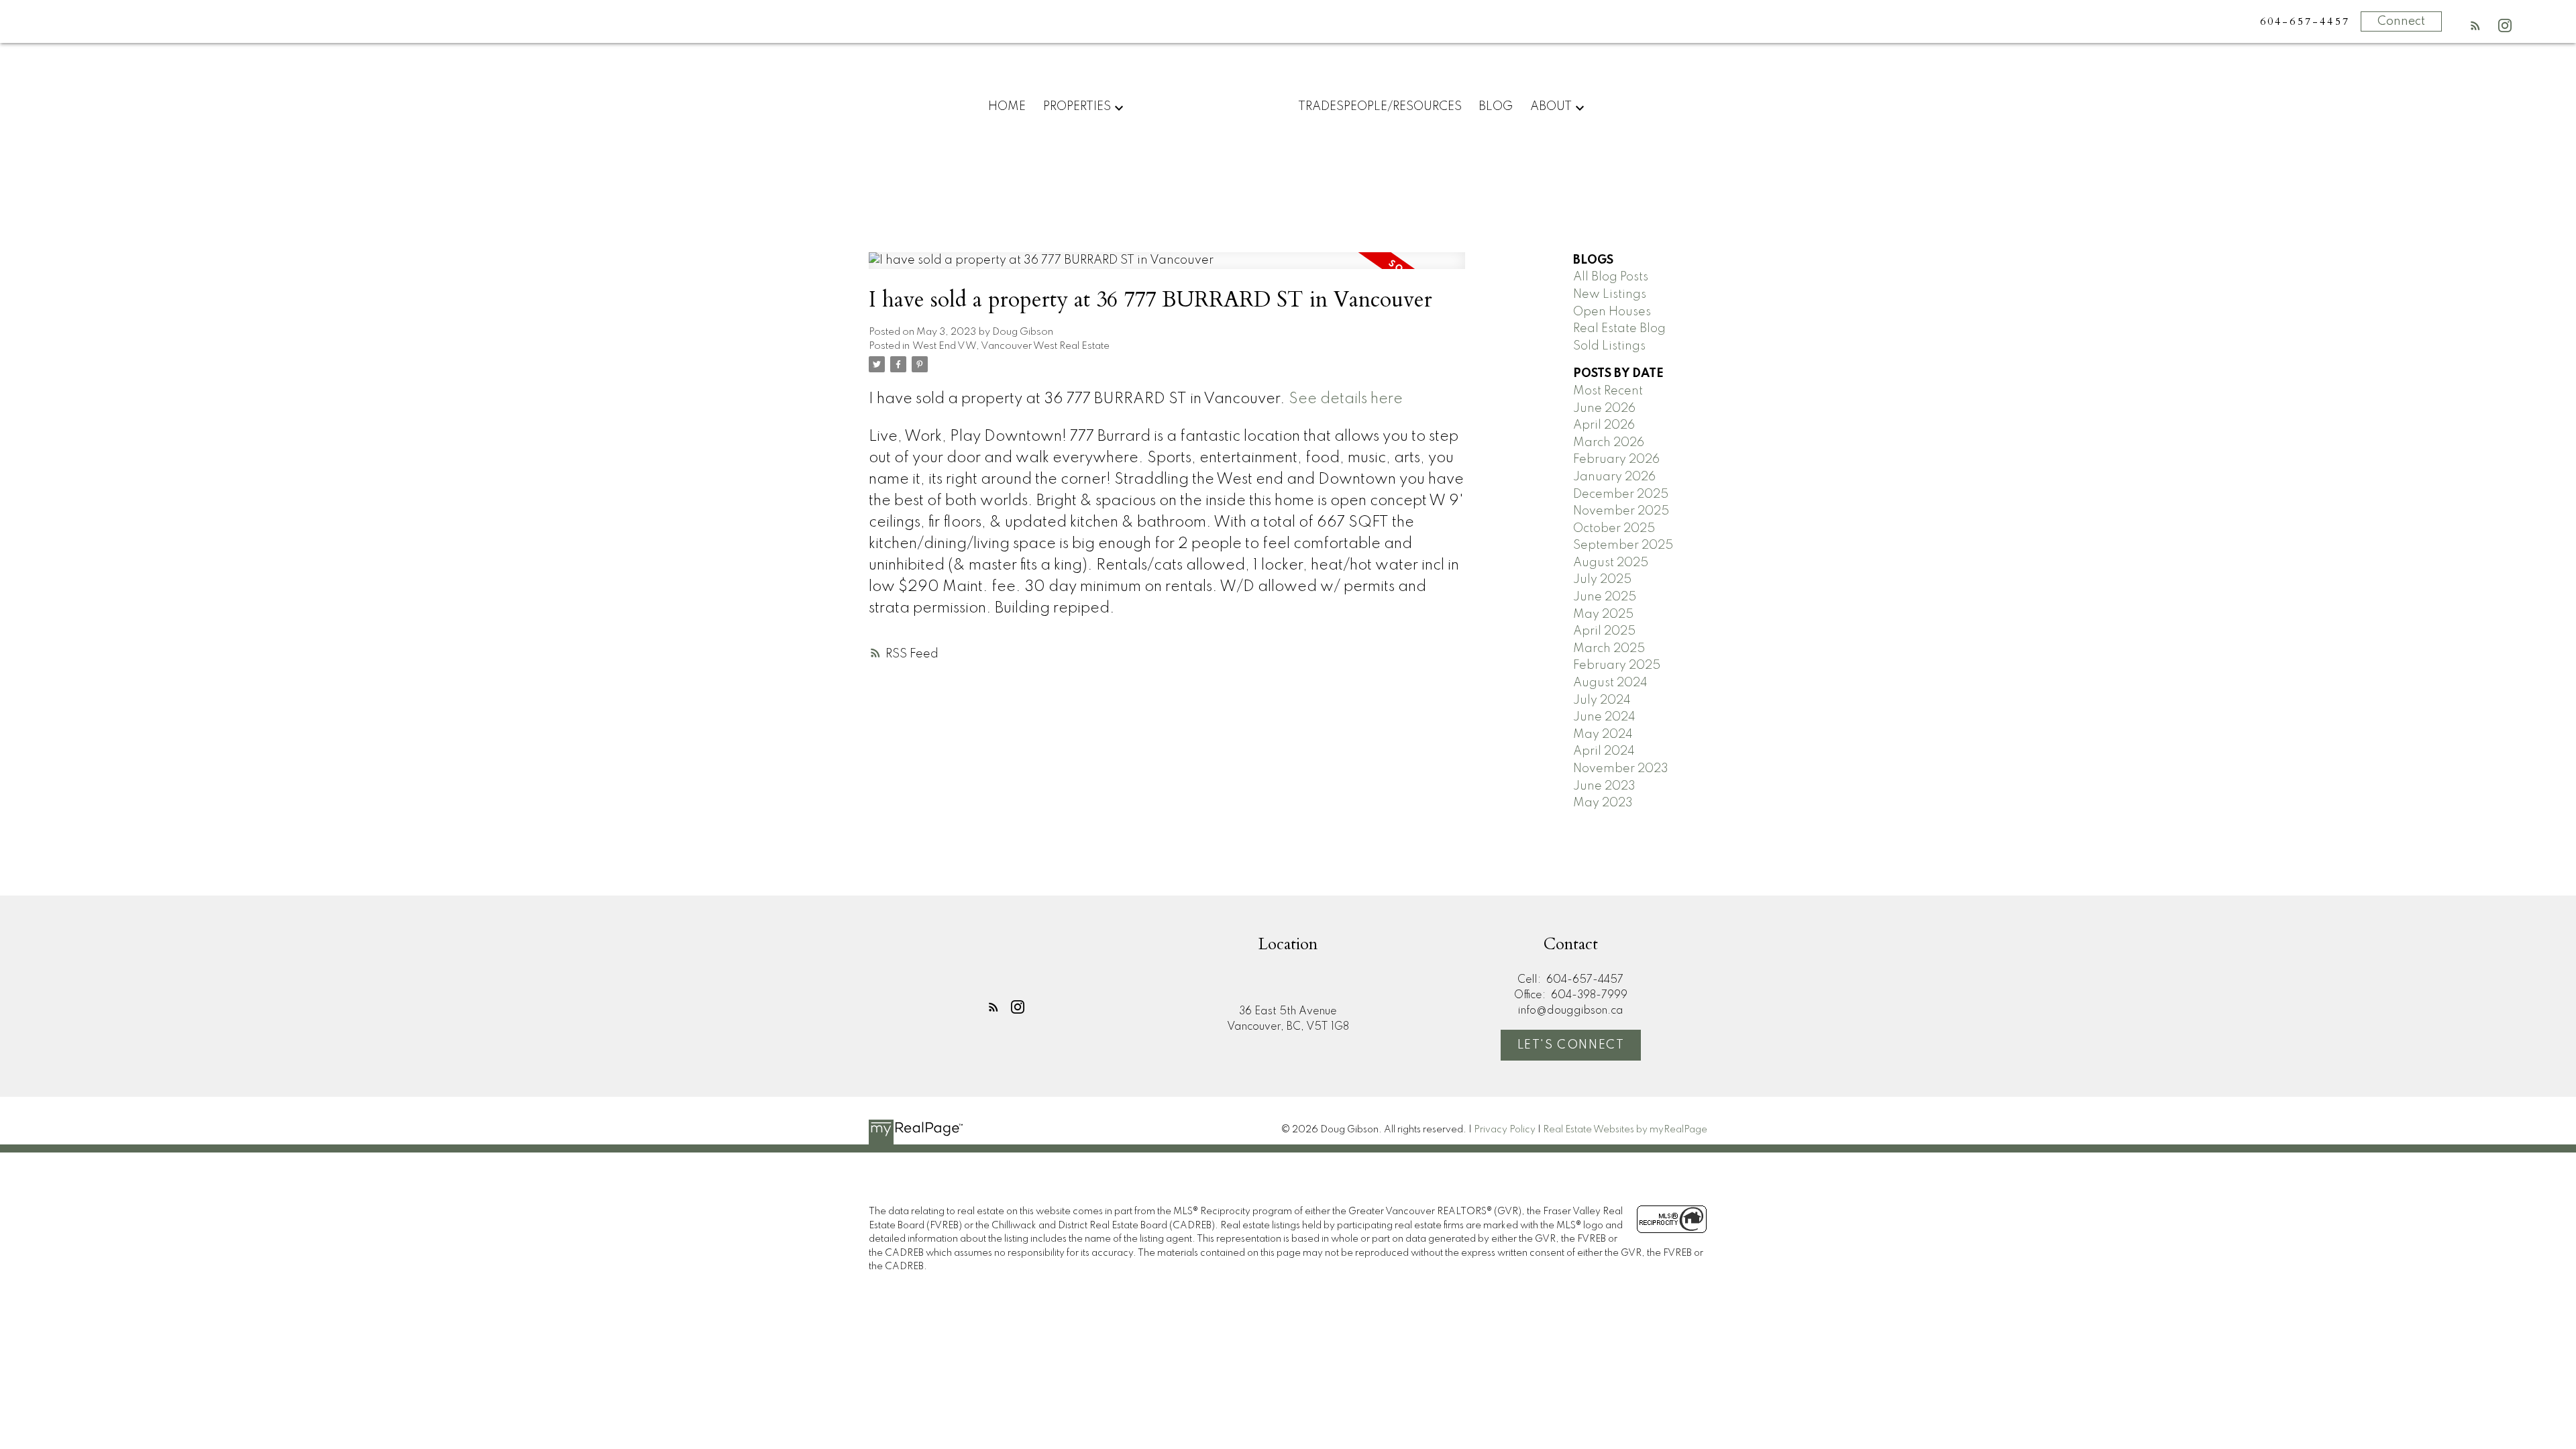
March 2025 (1609, 649)
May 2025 (1603, 614)
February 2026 (1616, 460)
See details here (1346, 399)
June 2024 (1604, 717)
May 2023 (1603, 803)
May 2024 (1603, 735)
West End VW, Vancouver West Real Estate (1011, 346)
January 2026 (1614, 477)
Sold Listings (1609, 346)
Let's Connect (1571, 1045)
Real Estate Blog (1619, 329)
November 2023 (1621, 769)
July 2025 (1602, 580)
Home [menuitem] (1007, 107)
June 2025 (1605, 597)
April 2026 (1604, 425)
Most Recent (1608, 391)
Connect (2401, 21)
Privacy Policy (1505, 1130)
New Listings (1610, 294)
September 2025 (1623, 545)
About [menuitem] (1551, 107)
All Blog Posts (1611, 277)
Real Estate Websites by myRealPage (1625, 1130)
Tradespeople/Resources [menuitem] (1380, 107)
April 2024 (1604, 751)
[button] (2475, 25)
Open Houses (1612, 312)
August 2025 (1611, 563)
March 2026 (1609, 443)
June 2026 (1604, 409)
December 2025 (1621, 494)
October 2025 (1614, 529)
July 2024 (1602, 700)
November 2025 (1621, 511)
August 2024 (1610, 683)
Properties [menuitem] (1077, 107)
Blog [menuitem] (1496, 107)
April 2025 (1604, 631)
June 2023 (1604, 786)
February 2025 (1617, 665)
